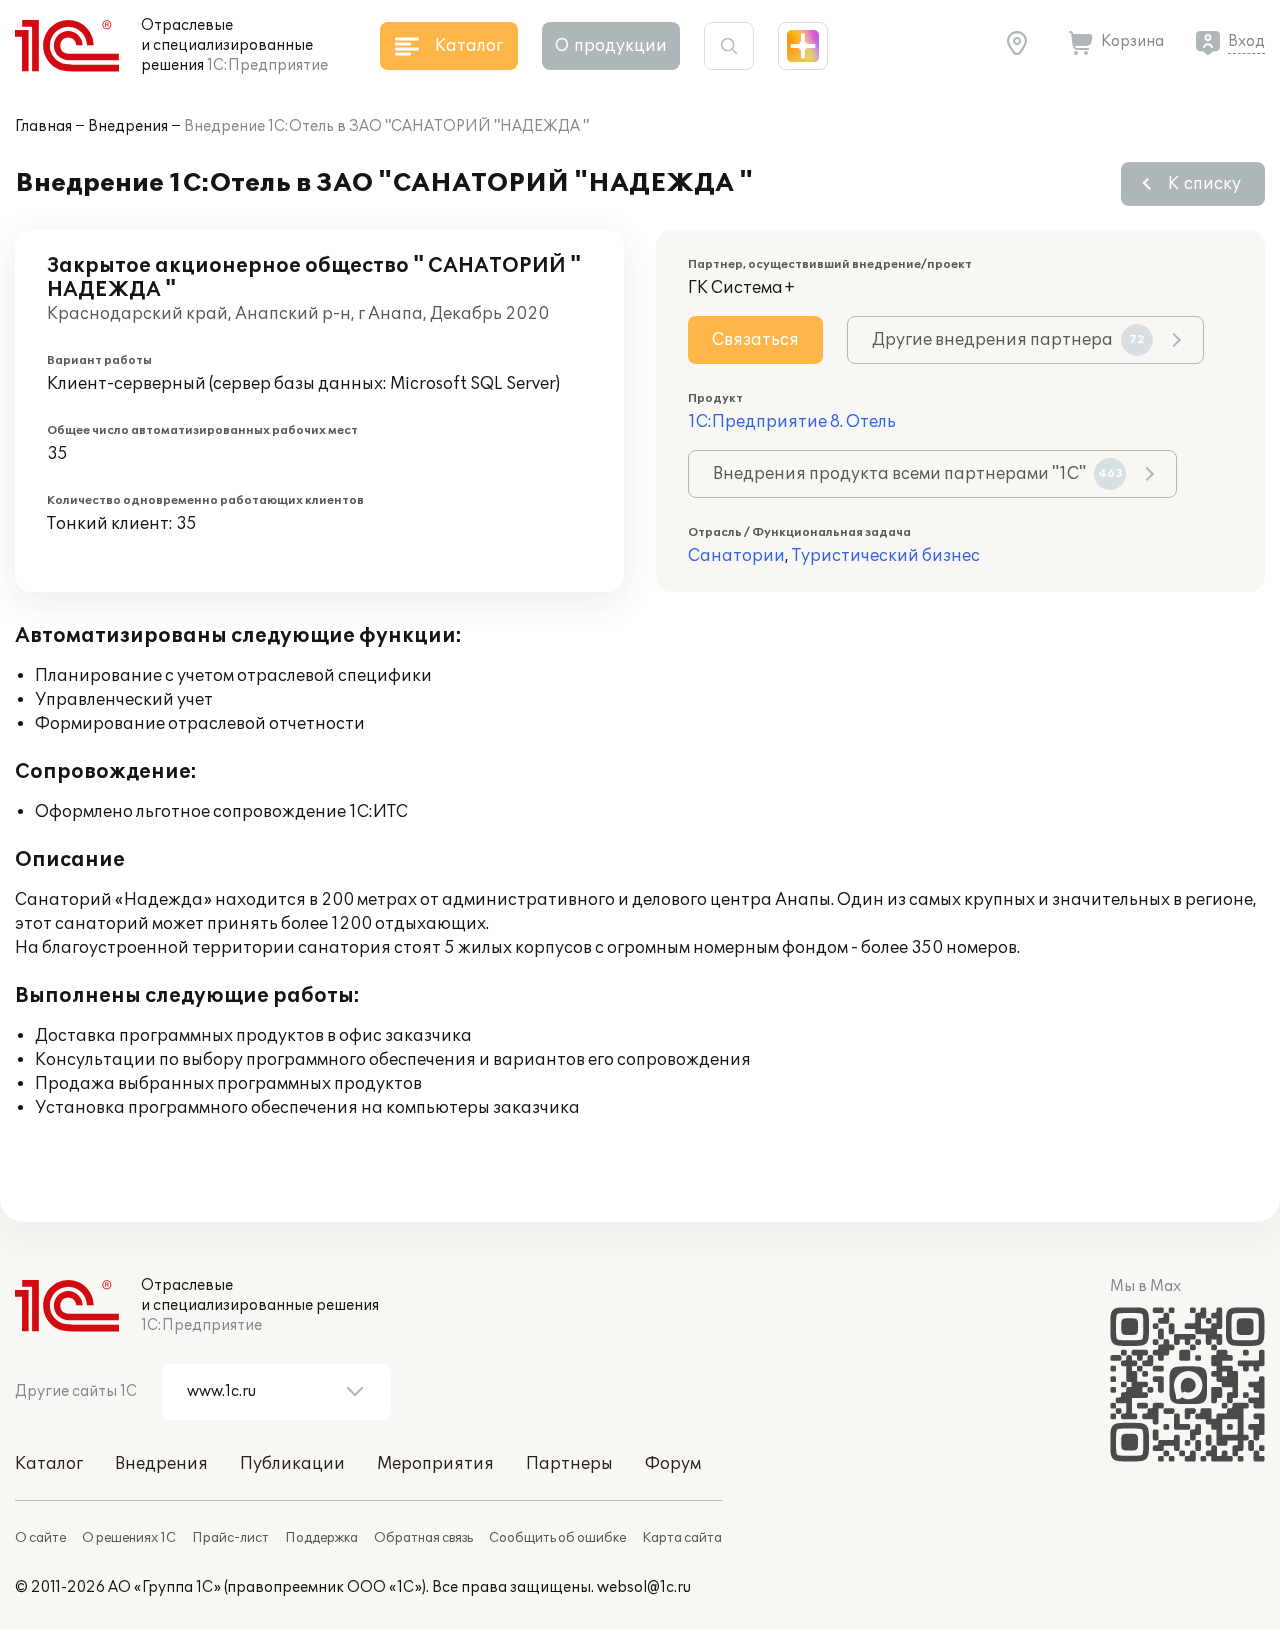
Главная (43, 126)
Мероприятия (435, 1464)
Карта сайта (682, 1538)
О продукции (611, 46)
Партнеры (569, 1464)
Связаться (755, 340)
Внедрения (128, 126)
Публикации (292, 1464)
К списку (1204, 184)
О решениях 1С (129, 1538)
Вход (1246, 41)
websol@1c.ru (644, 1587)
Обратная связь (423, 1538)
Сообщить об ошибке (557, 1538)
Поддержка (321, 1538)
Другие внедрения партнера (1008, 340)
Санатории (736, 556)
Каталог (49, 1464)
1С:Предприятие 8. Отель (792, 422)
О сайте (40, 1538)
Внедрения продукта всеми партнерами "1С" (918, 474)
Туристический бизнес (886, 556)
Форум (673, 1464)
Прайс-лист (230, 1538)
